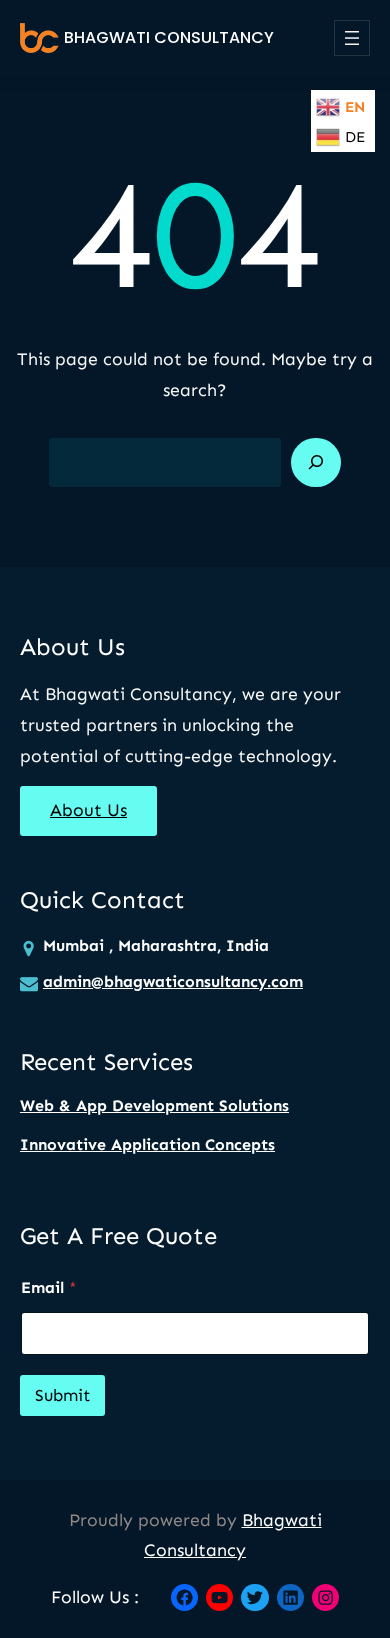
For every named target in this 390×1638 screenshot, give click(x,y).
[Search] (316, 463)
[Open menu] (352, 38)
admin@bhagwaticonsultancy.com (173, 981)
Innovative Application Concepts (147, 1144)
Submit (62, 1395)
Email (49, 1287)
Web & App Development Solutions (154, 1105)
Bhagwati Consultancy (169, 37)
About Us (88, 810)
